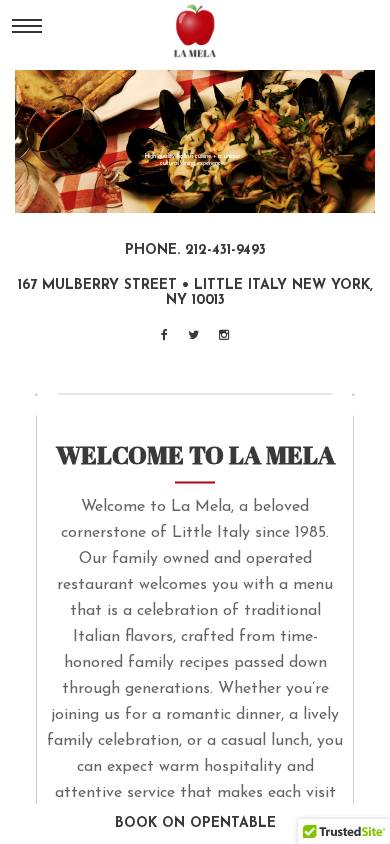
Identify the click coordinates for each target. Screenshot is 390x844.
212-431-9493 (225, 250)
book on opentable (195, 823)
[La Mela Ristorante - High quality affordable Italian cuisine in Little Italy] (195, 29)
